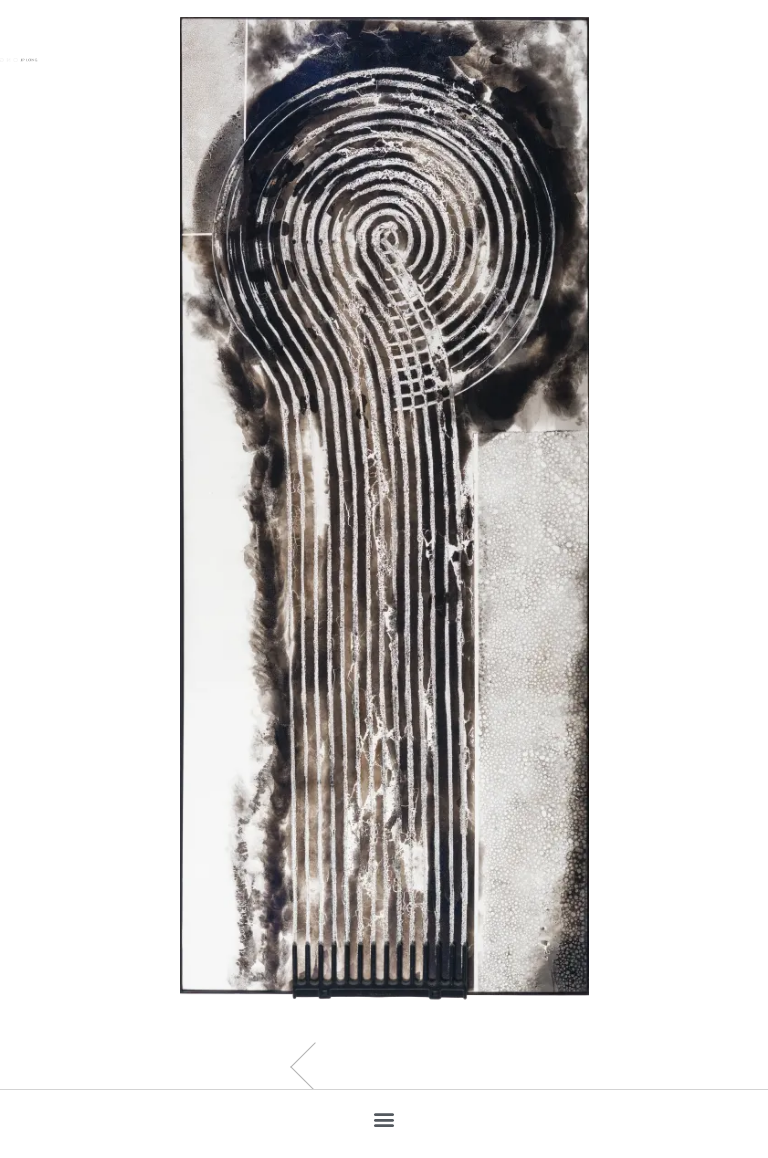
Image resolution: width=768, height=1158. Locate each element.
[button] (384, 1118)
